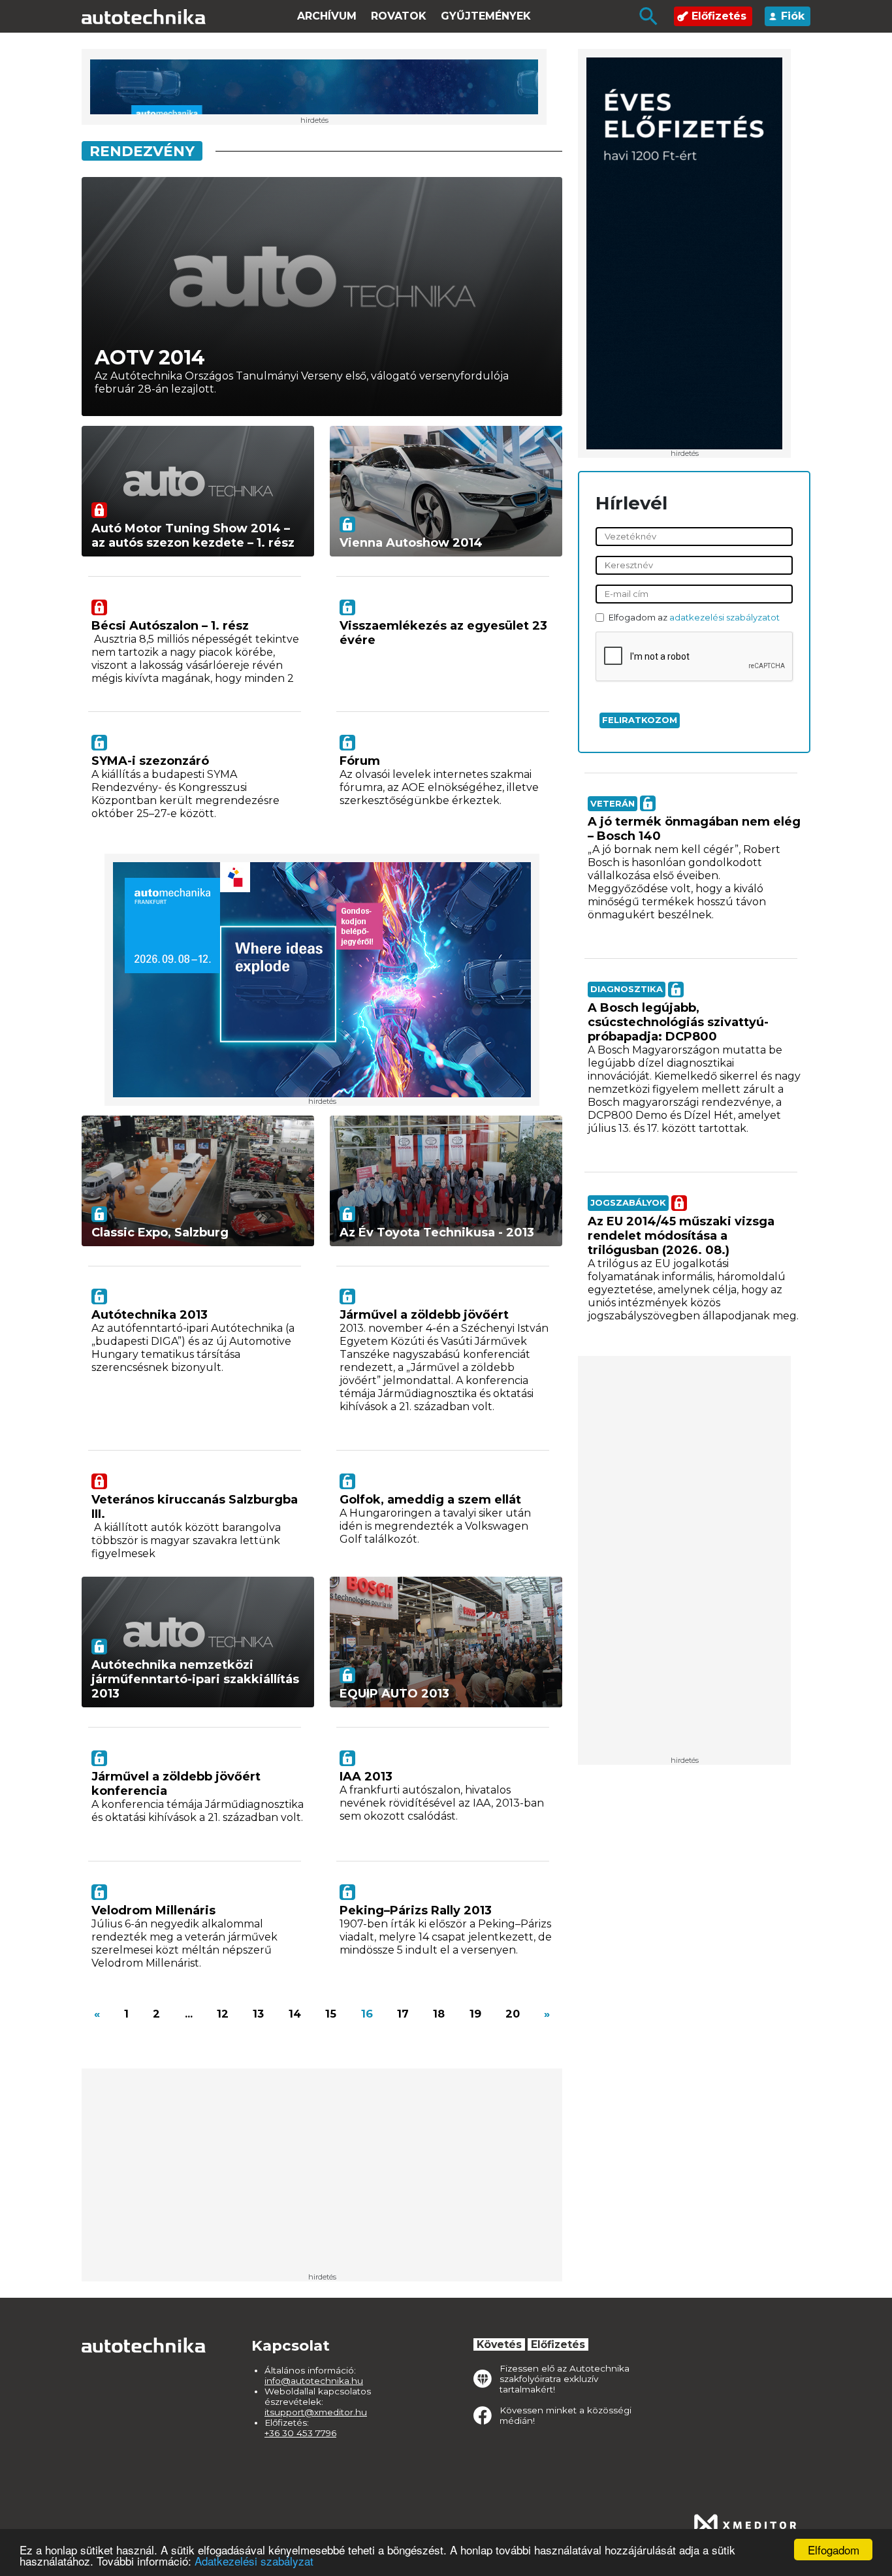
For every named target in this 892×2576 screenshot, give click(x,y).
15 (331, 2014)
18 (439, 2014)
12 (223, 2014)
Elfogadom (834, 2550)
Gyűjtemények (486, 16)
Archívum (327, 16)
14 (295, 2014)
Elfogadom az (694, 618)
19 (475, 2014)
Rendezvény (142, 151)
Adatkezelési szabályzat (254, 2561)
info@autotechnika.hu (314, 2381)
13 (258, 2014)
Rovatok (399, 16)
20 (513, 2014)
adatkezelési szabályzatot (725, 617)
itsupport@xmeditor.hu (316, 2412)
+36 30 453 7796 (300, 2433)
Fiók (793, 16)
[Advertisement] (684, 1560)
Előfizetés (719, 16)
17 (403, 2014)
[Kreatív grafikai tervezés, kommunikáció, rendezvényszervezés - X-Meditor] (745, 2525)
